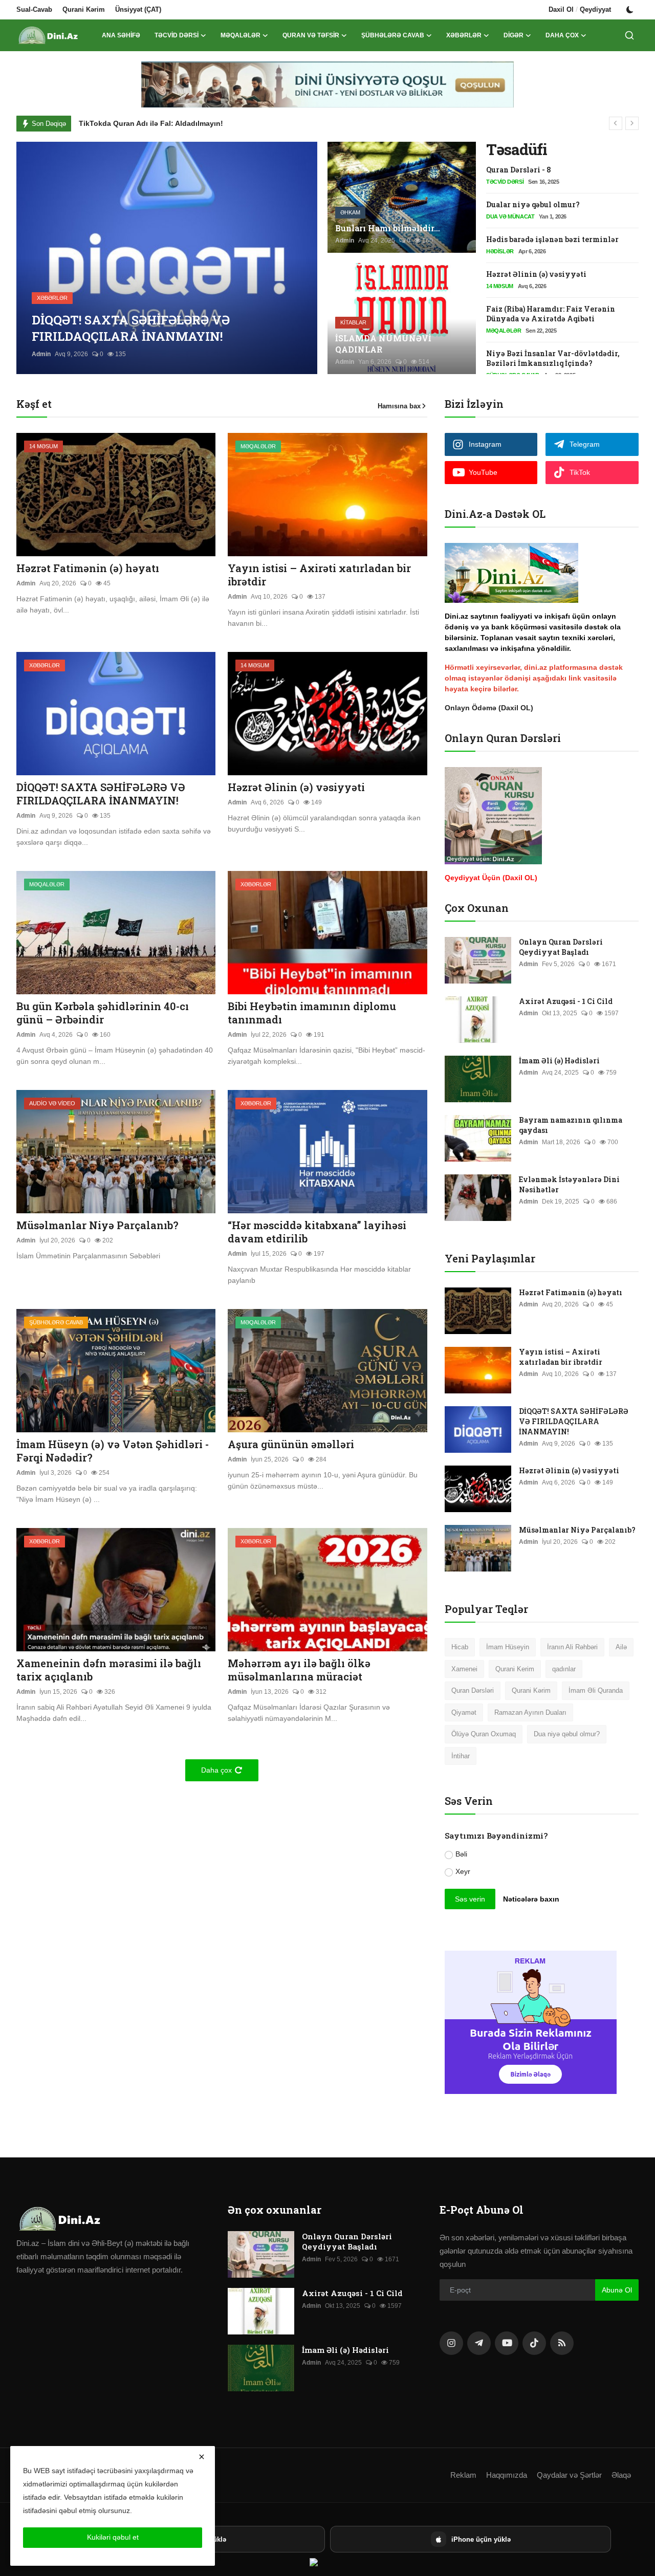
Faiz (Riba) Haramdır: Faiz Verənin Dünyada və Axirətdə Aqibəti (551, 314)
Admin (41, 354)
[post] (167, 258)
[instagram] (451, 2343)
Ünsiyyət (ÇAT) (138, 9)
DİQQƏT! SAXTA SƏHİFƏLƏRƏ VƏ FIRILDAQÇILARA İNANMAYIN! (101, 794)
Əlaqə (621, 2475)
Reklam (463, 2475)
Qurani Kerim (515, 1669)
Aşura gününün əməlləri (291, 1444)
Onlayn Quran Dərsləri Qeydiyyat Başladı (561, 947)
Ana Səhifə (121, 35)
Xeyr (463, 1871)
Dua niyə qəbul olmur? (567, 1734)
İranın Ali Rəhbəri (572, 1647)
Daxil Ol (561, 9)
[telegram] (479, 2343)
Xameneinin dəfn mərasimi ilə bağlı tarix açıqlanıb (109, 1670)
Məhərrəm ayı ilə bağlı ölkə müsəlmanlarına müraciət (299, 1670)
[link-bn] (327, 84)
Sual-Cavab (34, 9)
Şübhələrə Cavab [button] (393, 35)
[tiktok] (534, 2343)
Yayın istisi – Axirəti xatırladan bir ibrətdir (319, 575)
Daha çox (562, 35)
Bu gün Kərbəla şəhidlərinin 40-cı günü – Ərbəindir (103, 1013)
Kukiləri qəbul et (113, 2537)
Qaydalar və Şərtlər (569, 2475)
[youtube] (507, 2343)
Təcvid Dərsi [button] (177, 35)
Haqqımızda (507, 2475)
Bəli (461, 1854)
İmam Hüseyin (508, 1647)
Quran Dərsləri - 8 (519, 170)
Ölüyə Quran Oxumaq (484, 1734)
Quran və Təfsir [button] (311, 35)
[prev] (616, 123)
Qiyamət (464, 1712)
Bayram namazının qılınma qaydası (571, 1125)
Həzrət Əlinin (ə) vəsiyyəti (536, 274)
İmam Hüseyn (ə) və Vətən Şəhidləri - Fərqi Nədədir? (113, 1451)
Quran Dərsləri (473, 1690)
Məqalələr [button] (241, 35)
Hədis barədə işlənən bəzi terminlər (552, 239)
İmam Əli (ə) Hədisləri (559, 1061)
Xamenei (464, 1669)
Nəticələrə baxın (531, 1899)
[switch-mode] (630, 10)
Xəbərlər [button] (464, 35)
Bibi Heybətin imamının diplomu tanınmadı (312, 1013)
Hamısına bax (399, 406)
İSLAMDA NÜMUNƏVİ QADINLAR (383, 344)
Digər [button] (514, 35)
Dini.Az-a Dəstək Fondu (120, 123)
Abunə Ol (617, 2290)
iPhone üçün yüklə (481, 2539)
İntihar (461, 1756)
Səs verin (470, 1899)
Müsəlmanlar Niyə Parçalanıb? (97, 1225)
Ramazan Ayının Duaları (530, 1712)
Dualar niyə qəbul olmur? (533, 204)
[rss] (562, 2343)
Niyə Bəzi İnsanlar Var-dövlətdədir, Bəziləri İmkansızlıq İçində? (553, 358)
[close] (202, 2457)
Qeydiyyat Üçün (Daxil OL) (491, 878)
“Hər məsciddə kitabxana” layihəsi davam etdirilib (317, 1232)
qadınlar (564, 1669)
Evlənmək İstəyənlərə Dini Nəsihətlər (569, 1184)
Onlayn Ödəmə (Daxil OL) (489, 708)
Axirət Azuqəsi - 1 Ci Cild (566, 1001)
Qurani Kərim (84, 9)
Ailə (621, 1647)
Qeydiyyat (595, 9)
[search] (629, 35)
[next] (632, 123)
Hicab (460, 1647)
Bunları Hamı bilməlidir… (388, 228)
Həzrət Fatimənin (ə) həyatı (88, 568)
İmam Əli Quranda (596, 1690)
